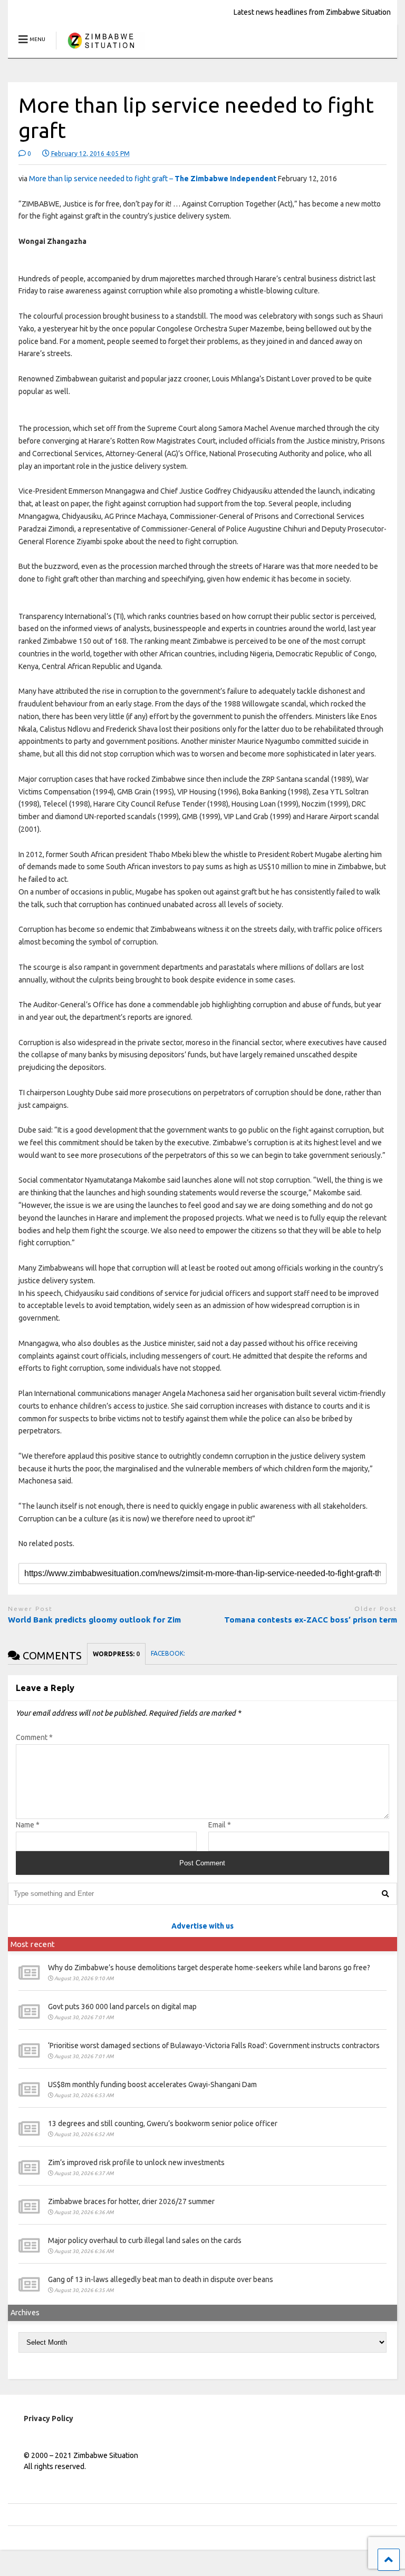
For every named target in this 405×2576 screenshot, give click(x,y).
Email (220, 1825)
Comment (34, 1737)
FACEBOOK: (169, 1653)
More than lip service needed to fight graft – (153, 179)
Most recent (33, 1944)
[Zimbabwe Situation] (100, 50)
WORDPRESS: (116, 1654)
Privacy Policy (49, 2418)
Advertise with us (202, 1926)
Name (28, 1825)
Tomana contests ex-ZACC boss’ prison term (311, 1620)
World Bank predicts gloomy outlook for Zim (94, 1620)
